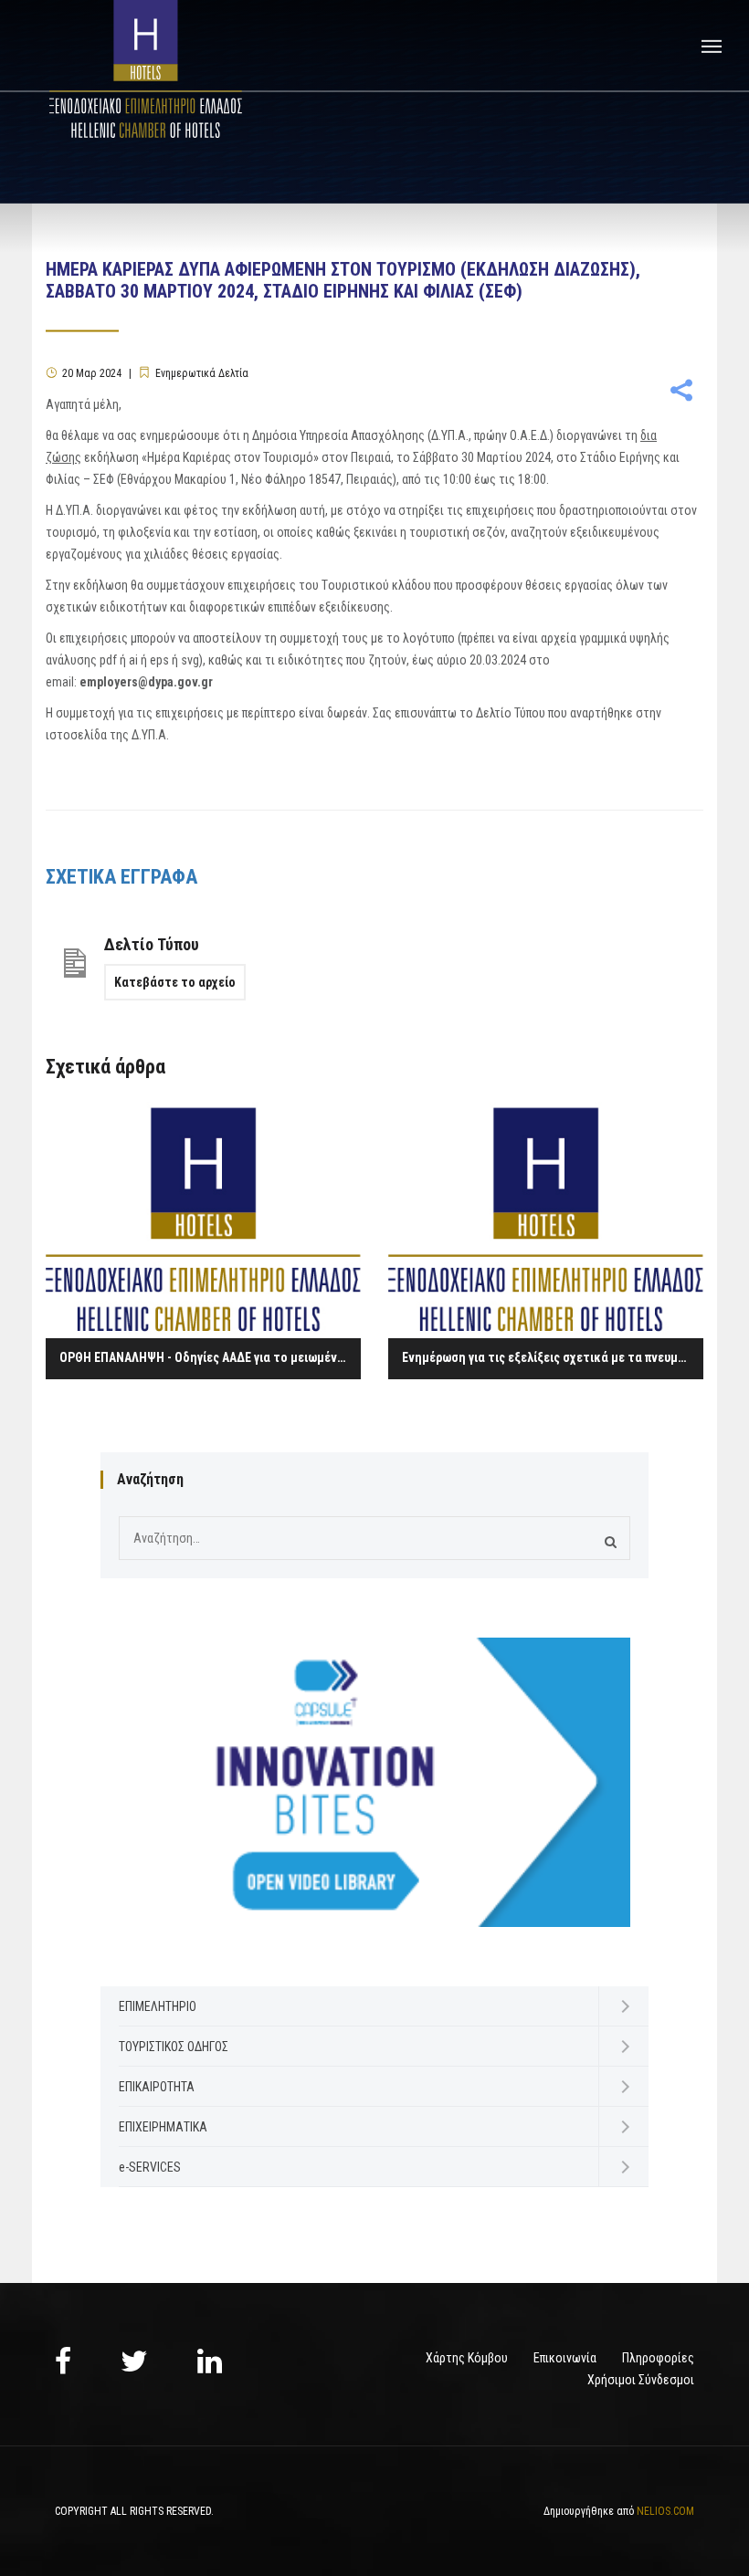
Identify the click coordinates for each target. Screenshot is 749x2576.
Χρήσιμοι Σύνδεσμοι (641, 2380)
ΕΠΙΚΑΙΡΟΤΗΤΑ (157, 2087)
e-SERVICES (150, 2167)
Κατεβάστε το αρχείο (175, 982)
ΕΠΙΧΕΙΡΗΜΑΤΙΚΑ (163, 2127)
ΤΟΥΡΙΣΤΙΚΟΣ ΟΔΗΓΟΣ (174, 2047)
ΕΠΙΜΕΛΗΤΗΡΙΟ (158, 2006)
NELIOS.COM (665, 2511)
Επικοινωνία (565, 2358)
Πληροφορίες (658, 2358)
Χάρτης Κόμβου (467, 2358)
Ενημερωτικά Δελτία (202, 373)
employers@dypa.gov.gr (146, 682)
